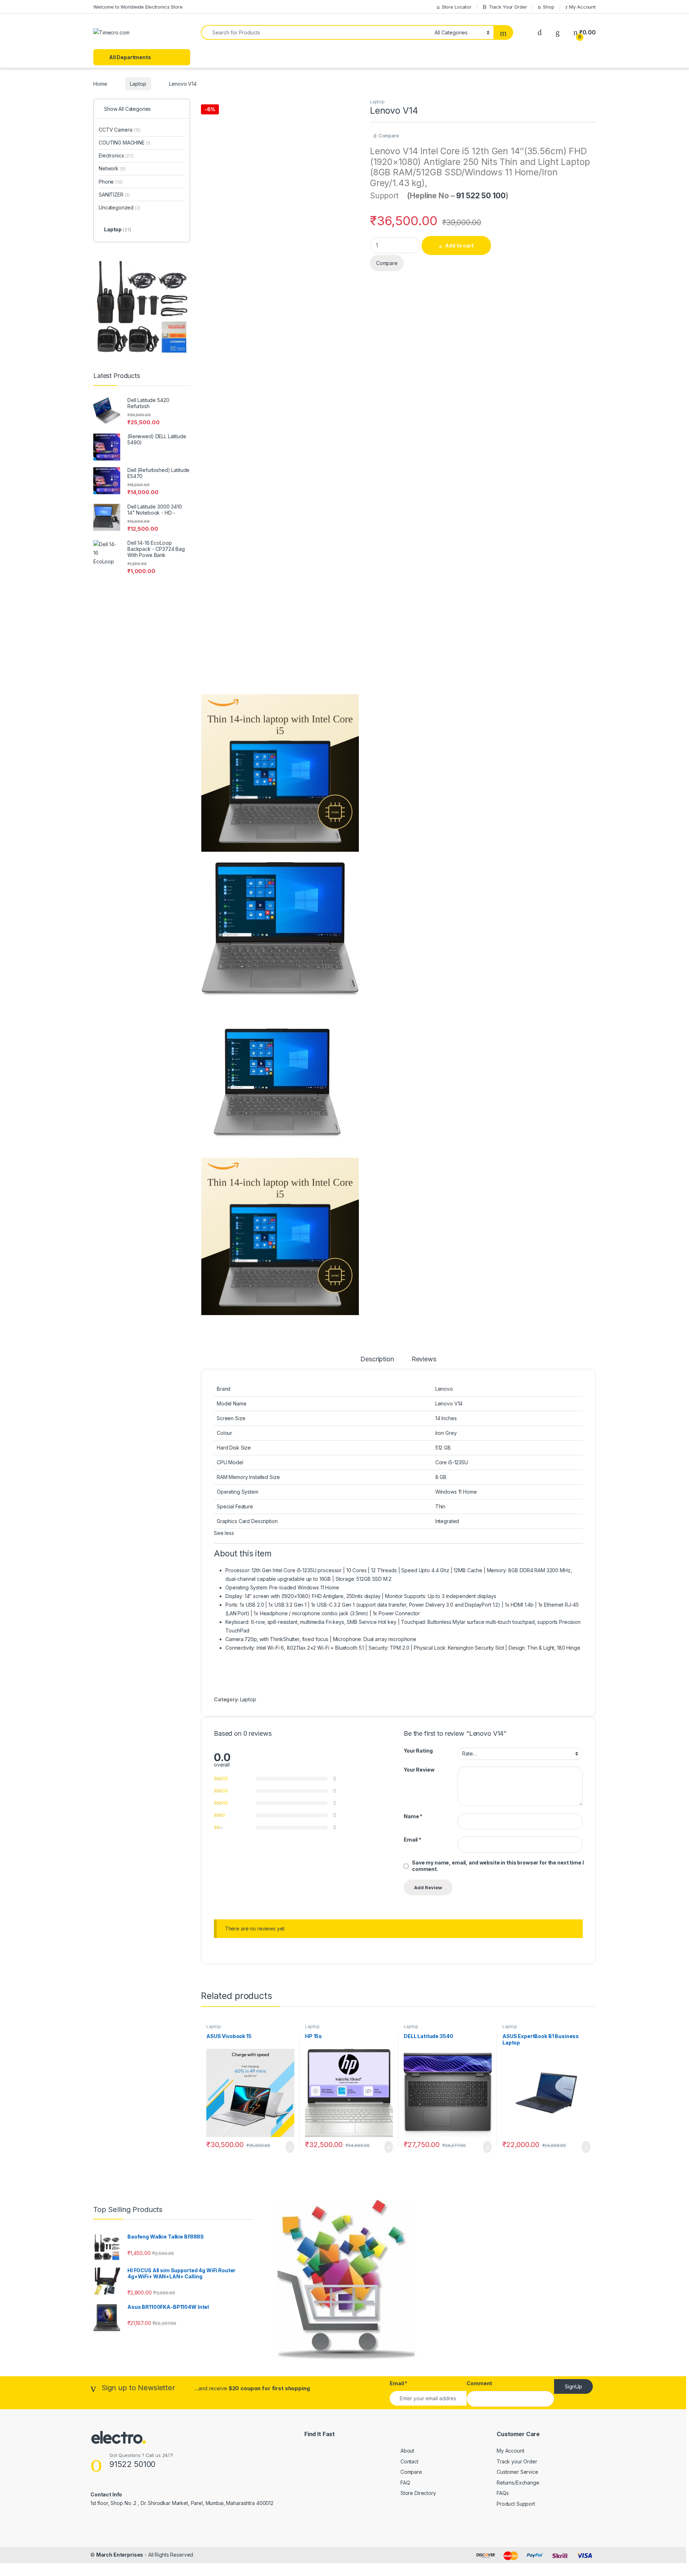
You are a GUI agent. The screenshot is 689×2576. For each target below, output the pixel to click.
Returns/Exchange (518, 2483)
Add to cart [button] (289, 2147)
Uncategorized (119, 207)
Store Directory (418, 2493)
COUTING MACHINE (125, 143)
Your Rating (418, 1751)
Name (413, 1816)
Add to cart (459, 245)
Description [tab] (377, 1359)
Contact (409, 2461)
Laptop (138, 84)
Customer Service (517, 2472)
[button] (224, 1533)
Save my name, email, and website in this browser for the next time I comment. (498, 1866)
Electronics (116, 155)
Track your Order (517, 2461)
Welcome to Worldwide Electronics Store (138, 7)
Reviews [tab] (424, 1359)
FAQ (405, 2483)
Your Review (419, 1770)
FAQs (503, 2493)
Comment (479, 2383)
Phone (111, 182)
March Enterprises (120, 2555)
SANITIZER (114, 195)
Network (112, 168)
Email (413, 1840)
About (407, 2451)
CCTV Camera (120, 130)
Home (100, 84)
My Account (582, 7)
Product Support (516, 2504)
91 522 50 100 (481, 196)
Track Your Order (508, 7)
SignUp (573, 2386)
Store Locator (457, 7)
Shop (549, 7)
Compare (389, 136)
